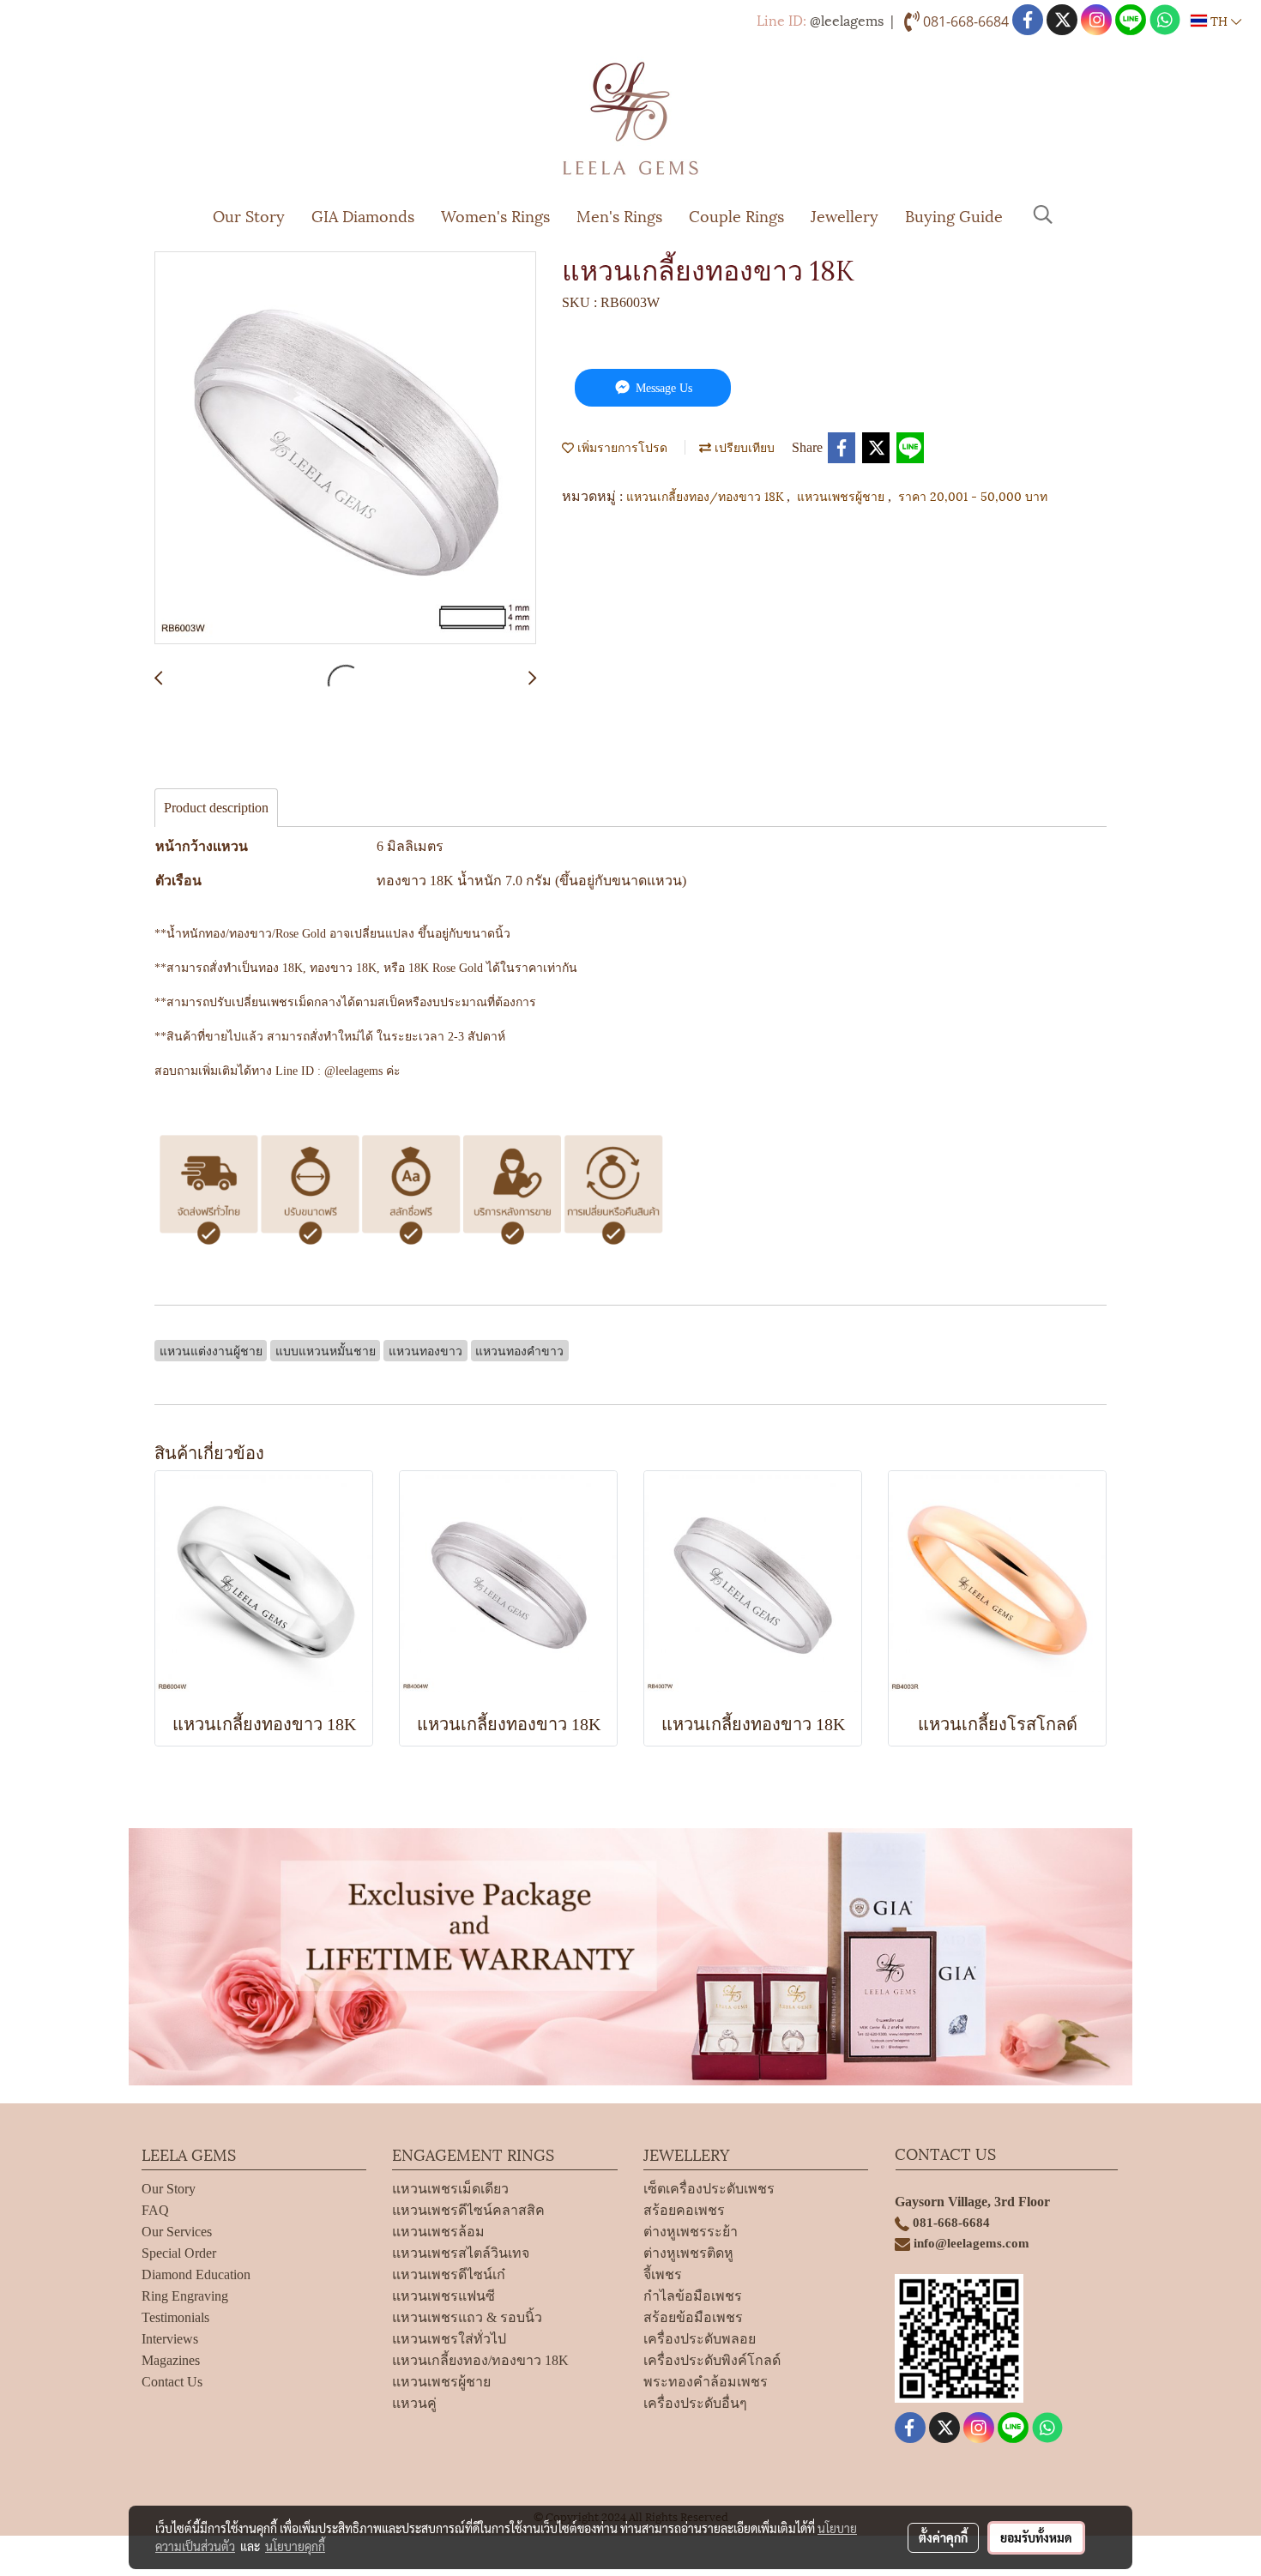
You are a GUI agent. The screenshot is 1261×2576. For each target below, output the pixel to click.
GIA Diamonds (363, 215)
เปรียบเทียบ (743, 446)
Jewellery (845, 215)
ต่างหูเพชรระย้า (691, 2232)
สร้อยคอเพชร (684, 2210)
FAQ (155, 2210)
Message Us (662, 388)
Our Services (177, 2232)
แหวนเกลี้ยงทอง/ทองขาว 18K (706, 495)
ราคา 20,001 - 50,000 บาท (973, 495)
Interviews (170, 2339)
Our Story (249, 215)
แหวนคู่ (414, 2403)
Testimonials (175, 2317)
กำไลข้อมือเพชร (693, 2296)
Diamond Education (196, 2274)
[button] (1043, 214)
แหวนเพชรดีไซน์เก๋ (449, 2274)
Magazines (171, 2360)
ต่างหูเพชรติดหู (688, 2253)
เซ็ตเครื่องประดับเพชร (709, 2189)
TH (1219, 20)
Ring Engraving (185, 2296)
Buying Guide (954, 215)
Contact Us (172, 2382)
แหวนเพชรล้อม (438, 2232)
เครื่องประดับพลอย (700, 2339)
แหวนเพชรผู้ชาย (842, 495)
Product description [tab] (216, 808)
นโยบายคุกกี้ (295, 2546)
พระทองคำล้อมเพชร (706, 2382)
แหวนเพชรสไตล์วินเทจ (461, 2253)
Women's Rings (495, 215)
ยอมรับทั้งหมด (1036, 2537)
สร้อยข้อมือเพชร (693, 2317)
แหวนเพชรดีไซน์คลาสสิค (468, 2210)
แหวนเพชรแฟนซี (443, 2296)
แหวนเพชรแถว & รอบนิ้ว (467, 2317)
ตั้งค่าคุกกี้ (943, 2537)
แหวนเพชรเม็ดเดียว (450, 2189)
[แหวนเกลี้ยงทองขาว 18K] (345, 449)
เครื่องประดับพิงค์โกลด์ (712, 2360)
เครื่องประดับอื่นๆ (695, 2403)
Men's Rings (619, 215)
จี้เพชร (663, 2274)
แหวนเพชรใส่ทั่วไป (449, 2339)
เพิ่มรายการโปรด (621, 446)
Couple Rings (736, 215)
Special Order (179, 2253)
